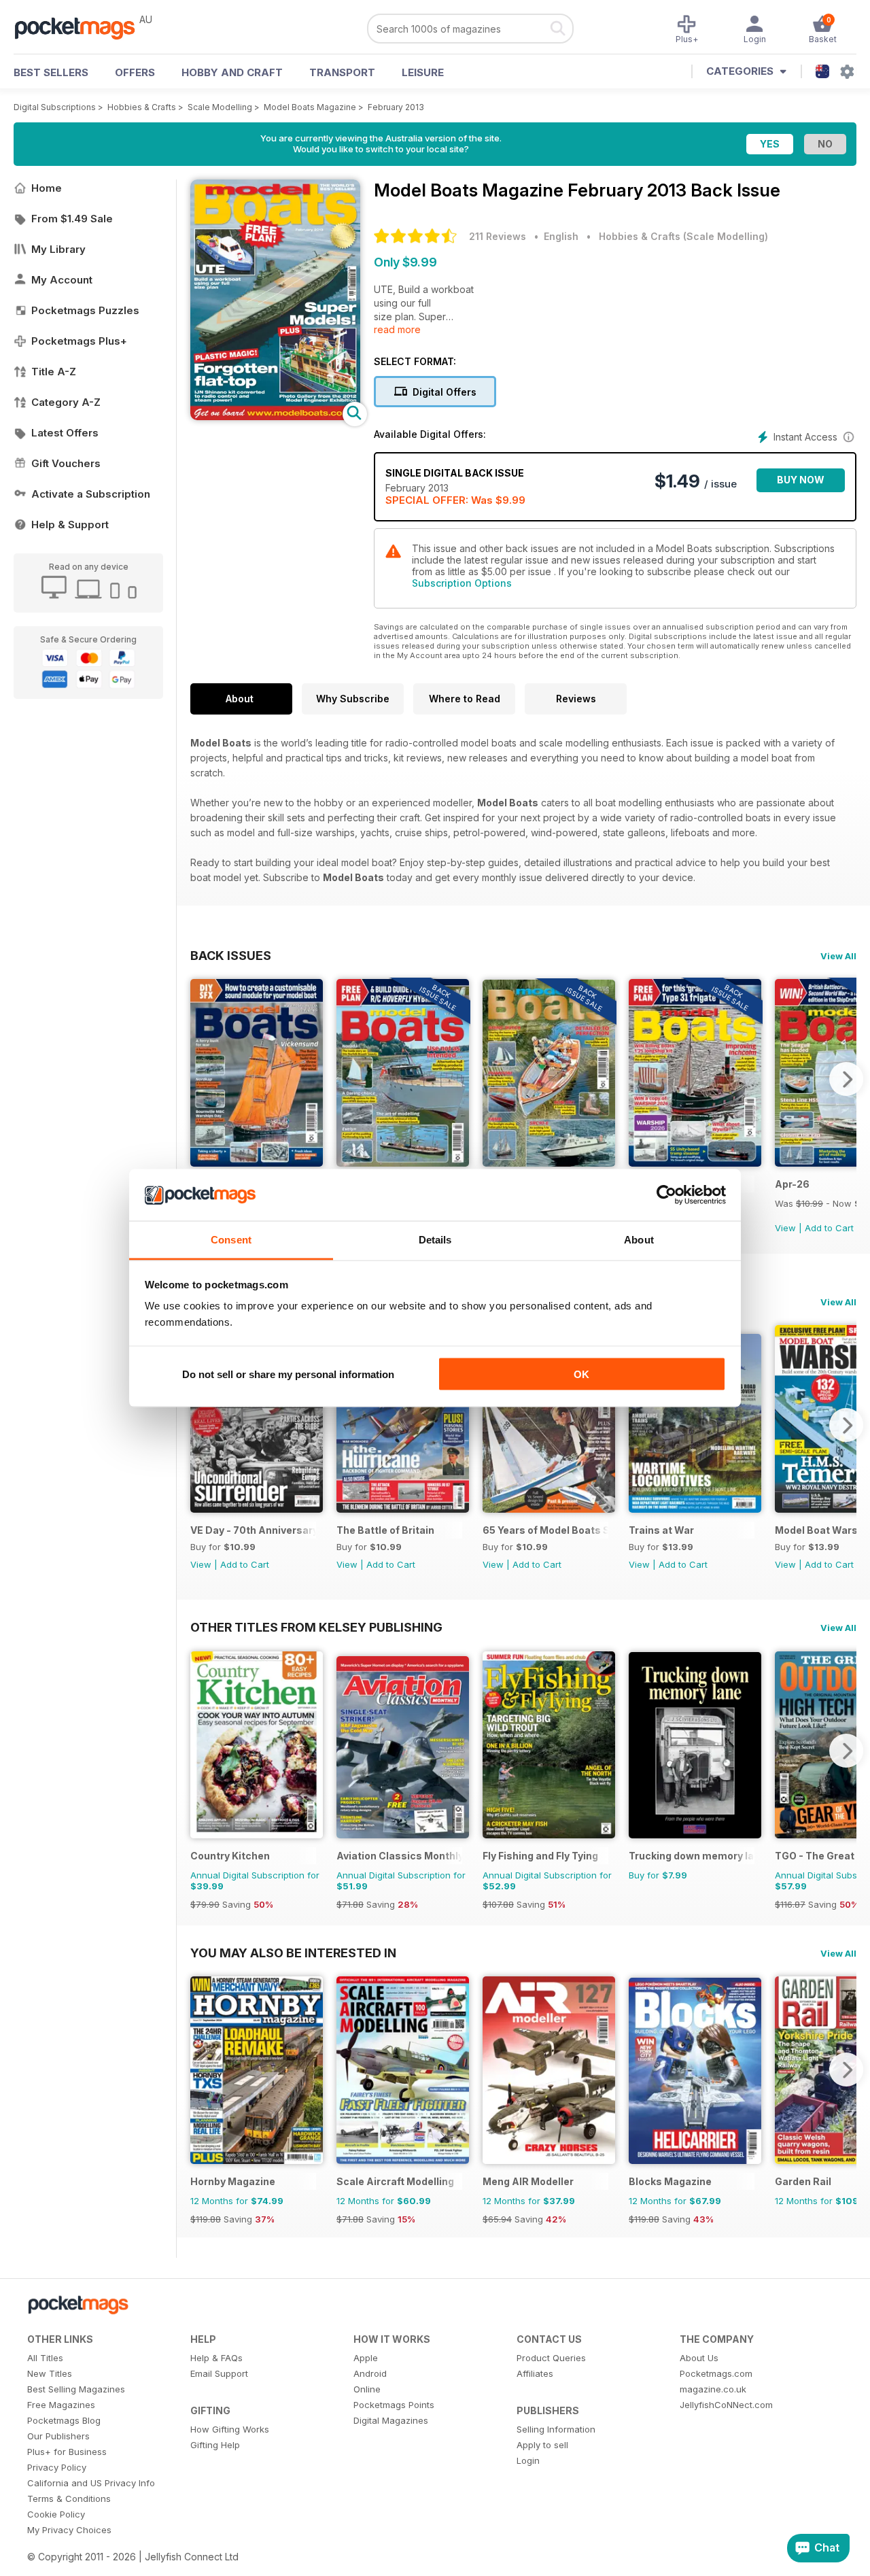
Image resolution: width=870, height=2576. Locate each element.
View (785, 1228)
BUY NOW (801, 480)
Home (47, 188)
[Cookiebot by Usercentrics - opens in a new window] (666, 1195)
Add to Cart (829, 1228)
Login (528, 2460)
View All (838, 956)
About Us (699, 2358)
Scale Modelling (220, 107)
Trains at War (661, 1530)
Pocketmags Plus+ (79, 341)
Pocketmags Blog (64, 2420)
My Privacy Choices (69, 2530)
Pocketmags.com (716, 2373)
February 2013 (396, 107)
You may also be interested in (293, 1953)
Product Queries (551, 2358)
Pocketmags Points (394, 2405)
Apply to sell (542, 2445)
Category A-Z (66, 402)
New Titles (50, 2373)
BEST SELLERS (51, 72)
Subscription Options (462, 583)
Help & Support (70, 525)
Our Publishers (58, 2436)
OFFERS (135, 72)
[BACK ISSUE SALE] (403, 1163)
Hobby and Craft (232, 72)
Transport (342, 72)
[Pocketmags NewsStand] (82, 27)
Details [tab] (435, 1240)
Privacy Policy (57, 2467)
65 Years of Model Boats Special (545, 1530)
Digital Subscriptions (55, 107)
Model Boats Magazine (310, 107)
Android (370, 2373)
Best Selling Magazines (76, 2389)
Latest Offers (65, 433)
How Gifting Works (230, 2429)
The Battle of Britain (385, 1530)
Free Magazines (61, 2405)
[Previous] (201, 1079)
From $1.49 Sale (72, 219)
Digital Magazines (391, 2420)
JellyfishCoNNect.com (726, 2405)
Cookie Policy (56, 2514)
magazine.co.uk (713, 2389)
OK (581, 1374)
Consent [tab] (231, 1240)
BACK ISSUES (231, 955)
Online (367, 2389)
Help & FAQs (216, 2358)
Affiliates (535, 2373)
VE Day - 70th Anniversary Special (253, 1530)
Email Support (219, 2373)
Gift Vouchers (66, 463)
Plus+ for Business (67, 2452)
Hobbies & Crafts (142, 107)
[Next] (846, 1079)
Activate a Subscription (91, 494)
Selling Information (556, 2429)
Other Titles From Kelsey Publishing (316, 1627)
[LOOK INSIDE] (275, 416)
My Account (62, 280)
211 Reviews (498, 236)
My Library (58, 249)
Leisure (423, 72)
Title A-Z (54, 372)
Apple (366, 2358)
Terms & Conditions (69, 2498)
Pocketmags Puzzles (85, 310)
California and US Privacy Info (91, 2483)
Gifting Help (215, 2445)
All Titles (45, 2358)
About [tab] (639, 1240)
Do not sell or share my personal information (288, 1374)
